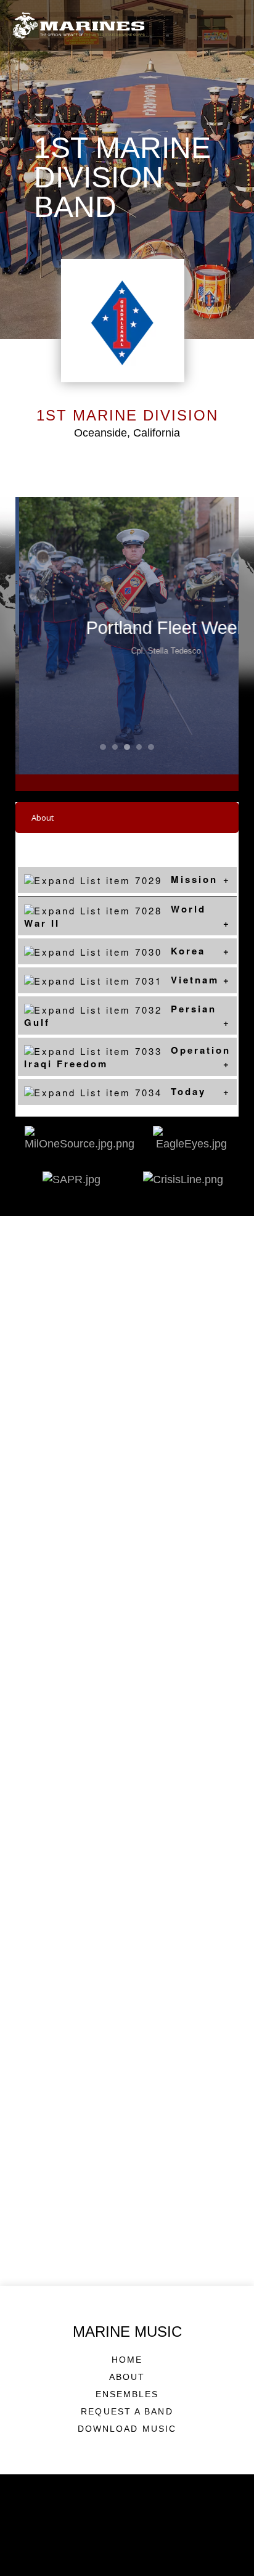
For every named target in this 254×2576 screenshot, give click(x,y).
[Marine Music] (79, 26)
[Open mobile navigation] (232, 25)
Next (216, 636)
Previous (38, 636)
